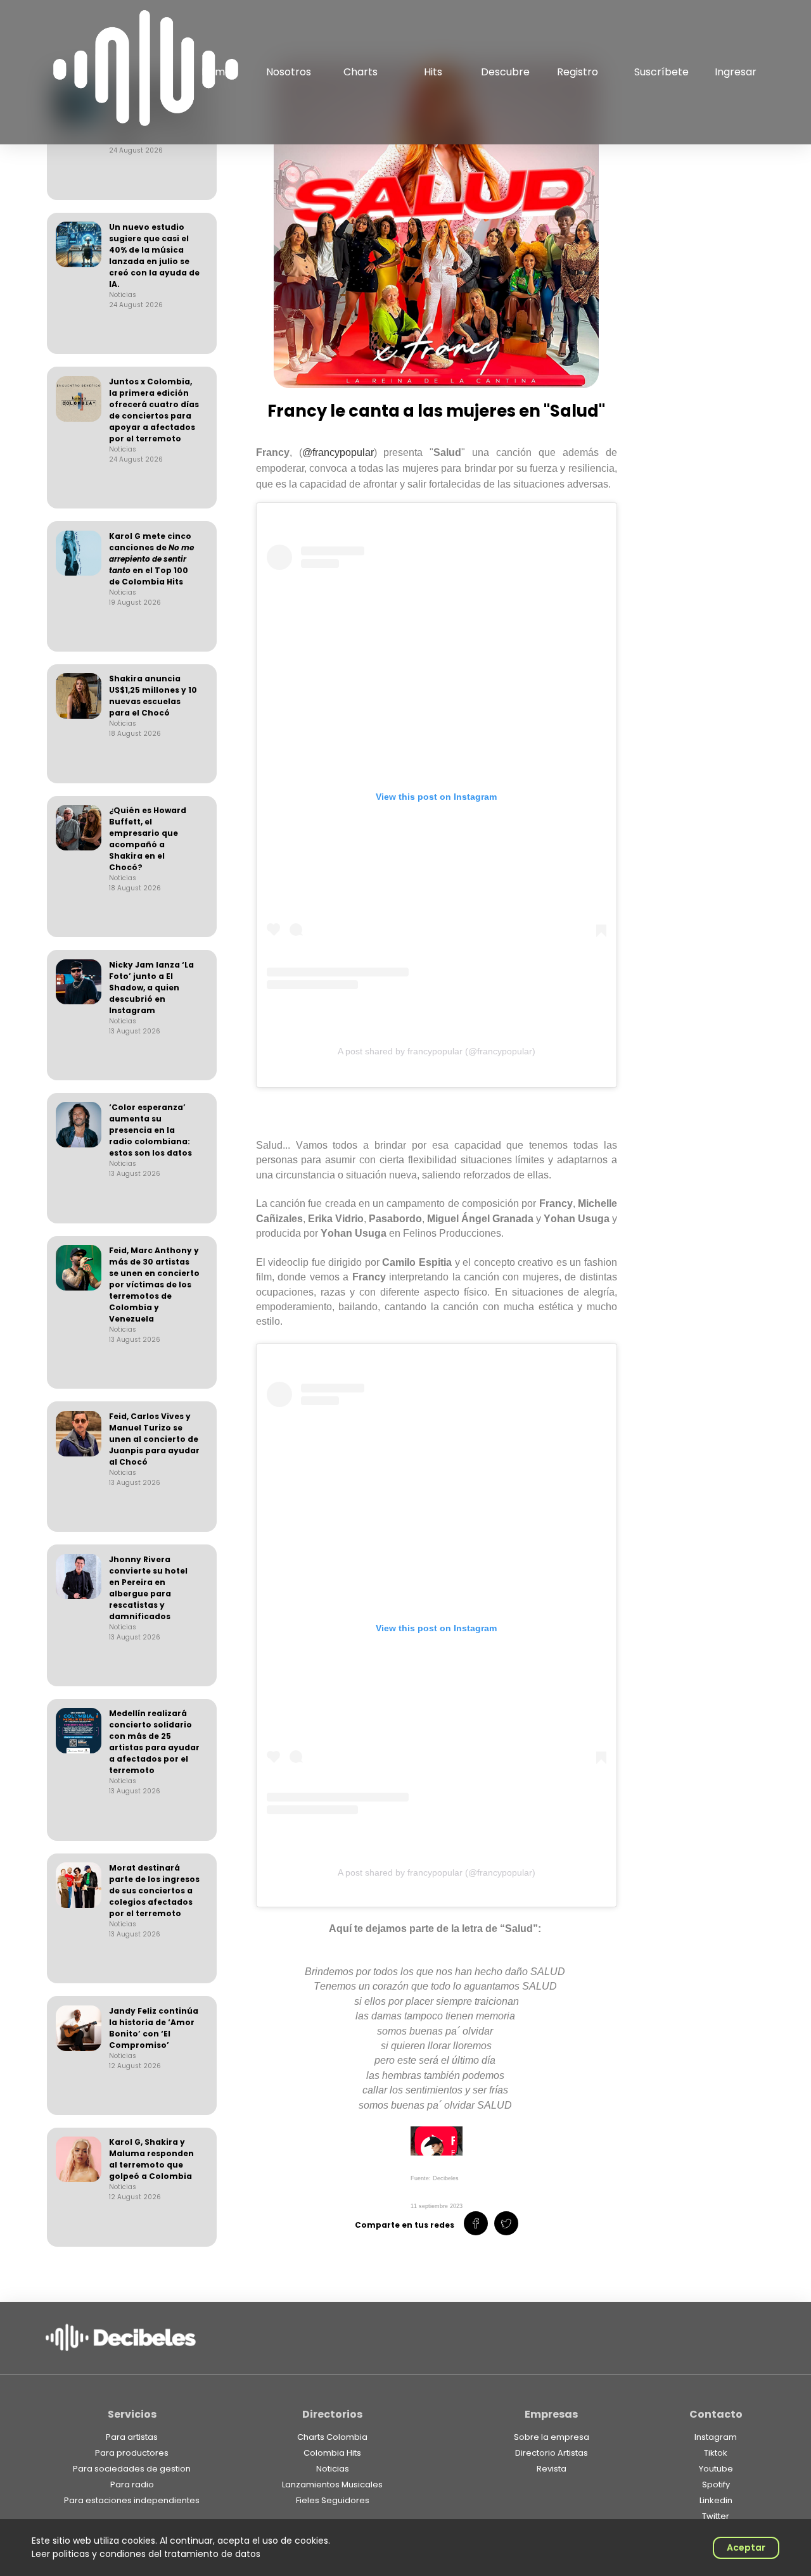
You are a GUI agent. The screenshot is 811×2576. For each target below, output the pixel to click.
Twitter (716, 2516)
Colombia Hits (332, 2453)
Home (216, 72)
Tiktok (716, 2453)
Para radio (132, 2484)
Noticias (333, 2469)
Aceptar (746, 2548)
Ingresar (736, 72)
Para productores (132, 2453)
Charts (361, 72)
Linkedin (716, 2500)
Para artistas (132, 2437)
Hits (433, 72)
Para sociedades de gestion (132, 2469)
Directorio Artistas (552, 2453)
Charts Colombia (332, 2437)
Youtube (716, 2469)
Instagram (716, 2437)
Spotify (716, 2484)
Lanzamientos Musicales (332, 2484)
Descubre (505, 72)
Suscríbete (661, 72)
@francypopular (338, 452)
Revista (552, 2469)
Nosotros (289, 72)
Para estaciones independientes (132, 2500)
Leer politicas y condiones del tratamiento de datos (146, 2554)
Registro (578, 72)
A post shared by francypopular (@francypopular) (437, 1051)
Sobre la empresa (552, 2437)
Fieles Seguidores (333, 2500)
